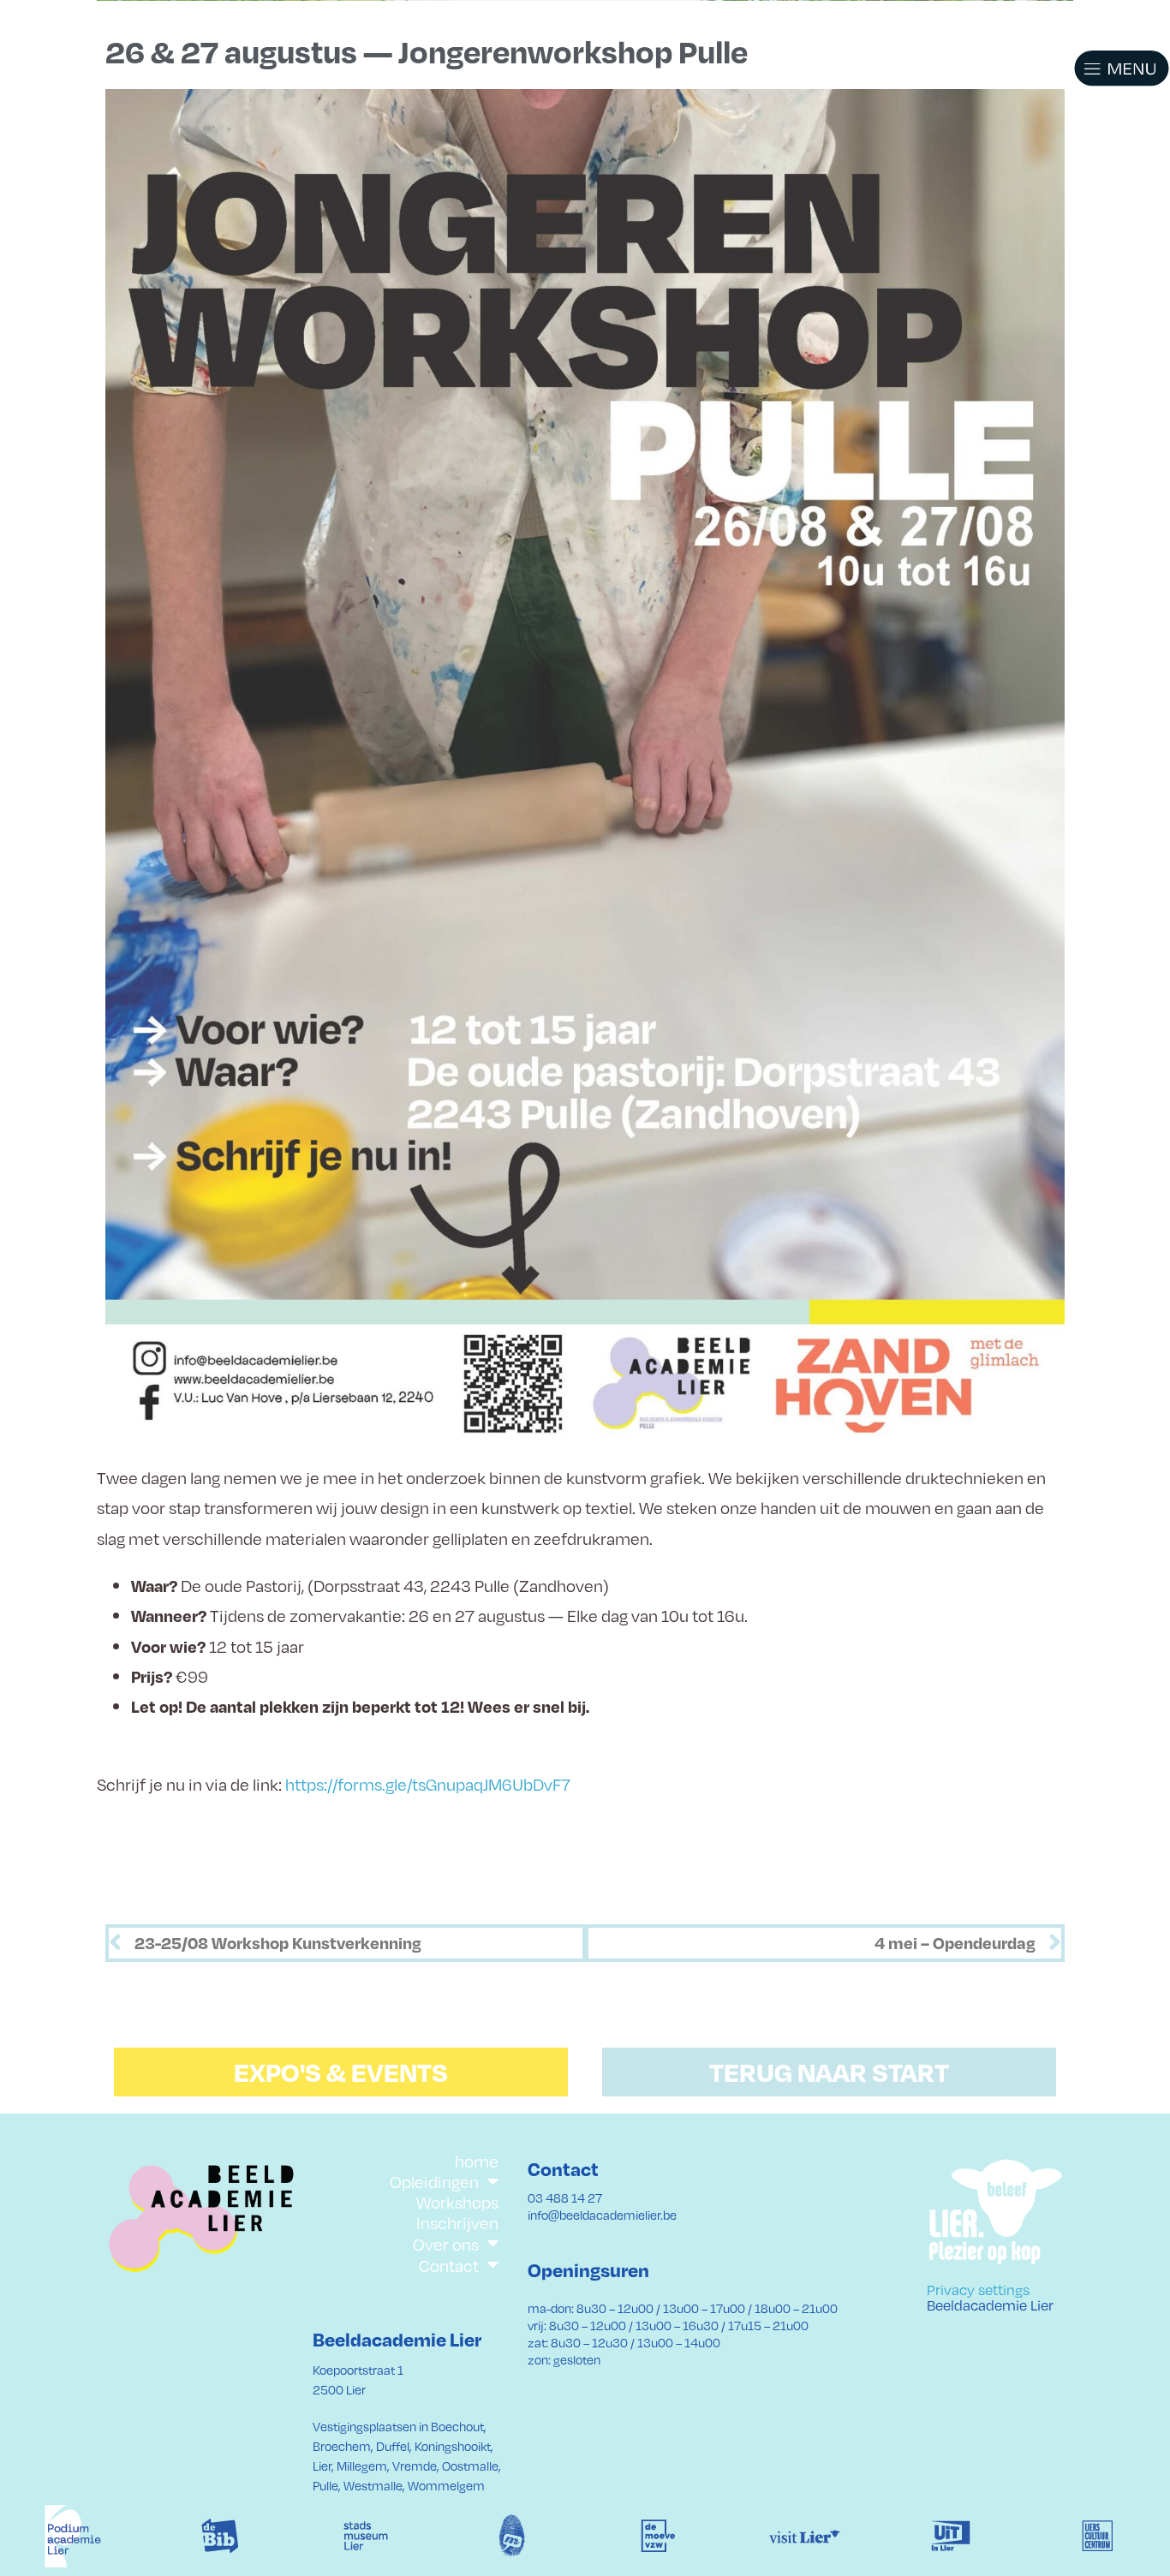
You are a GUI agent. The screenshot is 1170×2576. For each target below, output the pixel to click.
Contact (449, 2265)
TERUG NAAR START (829, 2072)
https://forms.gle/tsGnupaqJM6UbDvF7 (428, 1784)
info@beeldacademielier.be (602, 2215)
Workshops (457, 2202)
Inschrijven (457, 2222)
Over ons (446, 2243)
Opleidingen (434, 2182)
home (477, 2161)
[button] (1101, 69)
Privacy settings (978, 2289)
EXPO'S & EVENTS (341, 2072)
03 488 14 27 (565, 2197)
